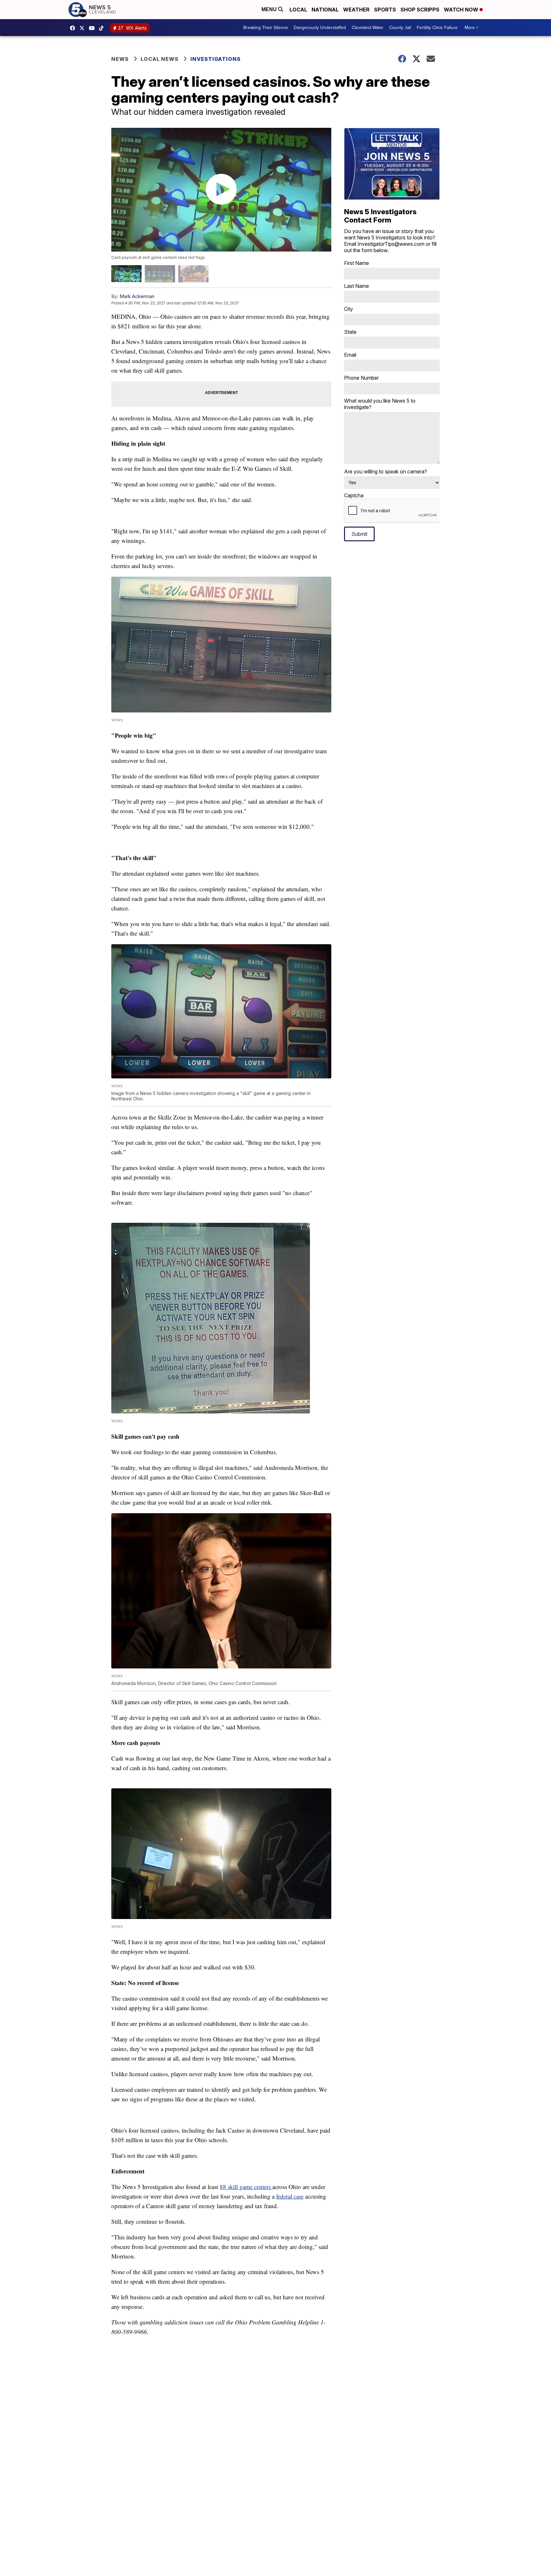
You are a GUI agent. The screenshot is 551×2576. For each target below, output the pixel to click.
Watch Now (462, 10)
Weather (356, 10)
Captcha (354, 495)
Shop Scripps (420, 10)
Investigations (216, 59)
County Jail (400, 28)
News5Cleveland (74, 28)
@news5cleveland (103, 28)
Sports (385, 10)
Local (298, 10)
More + (471, 28)
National (325, 10)
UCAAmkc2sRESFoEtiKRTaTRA (93, 28)
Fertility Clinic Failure (437, 28)
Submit (359, 534)
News (120, 59)
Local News (160, 59)
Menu (270, 9)
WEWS (84, 28)
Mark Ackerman (137, 296)
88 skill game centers (246, 2187)
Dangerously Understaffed (320, 28)
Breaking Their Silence (266, 28)
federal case (290, 2196)
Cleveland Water (368, 28)
